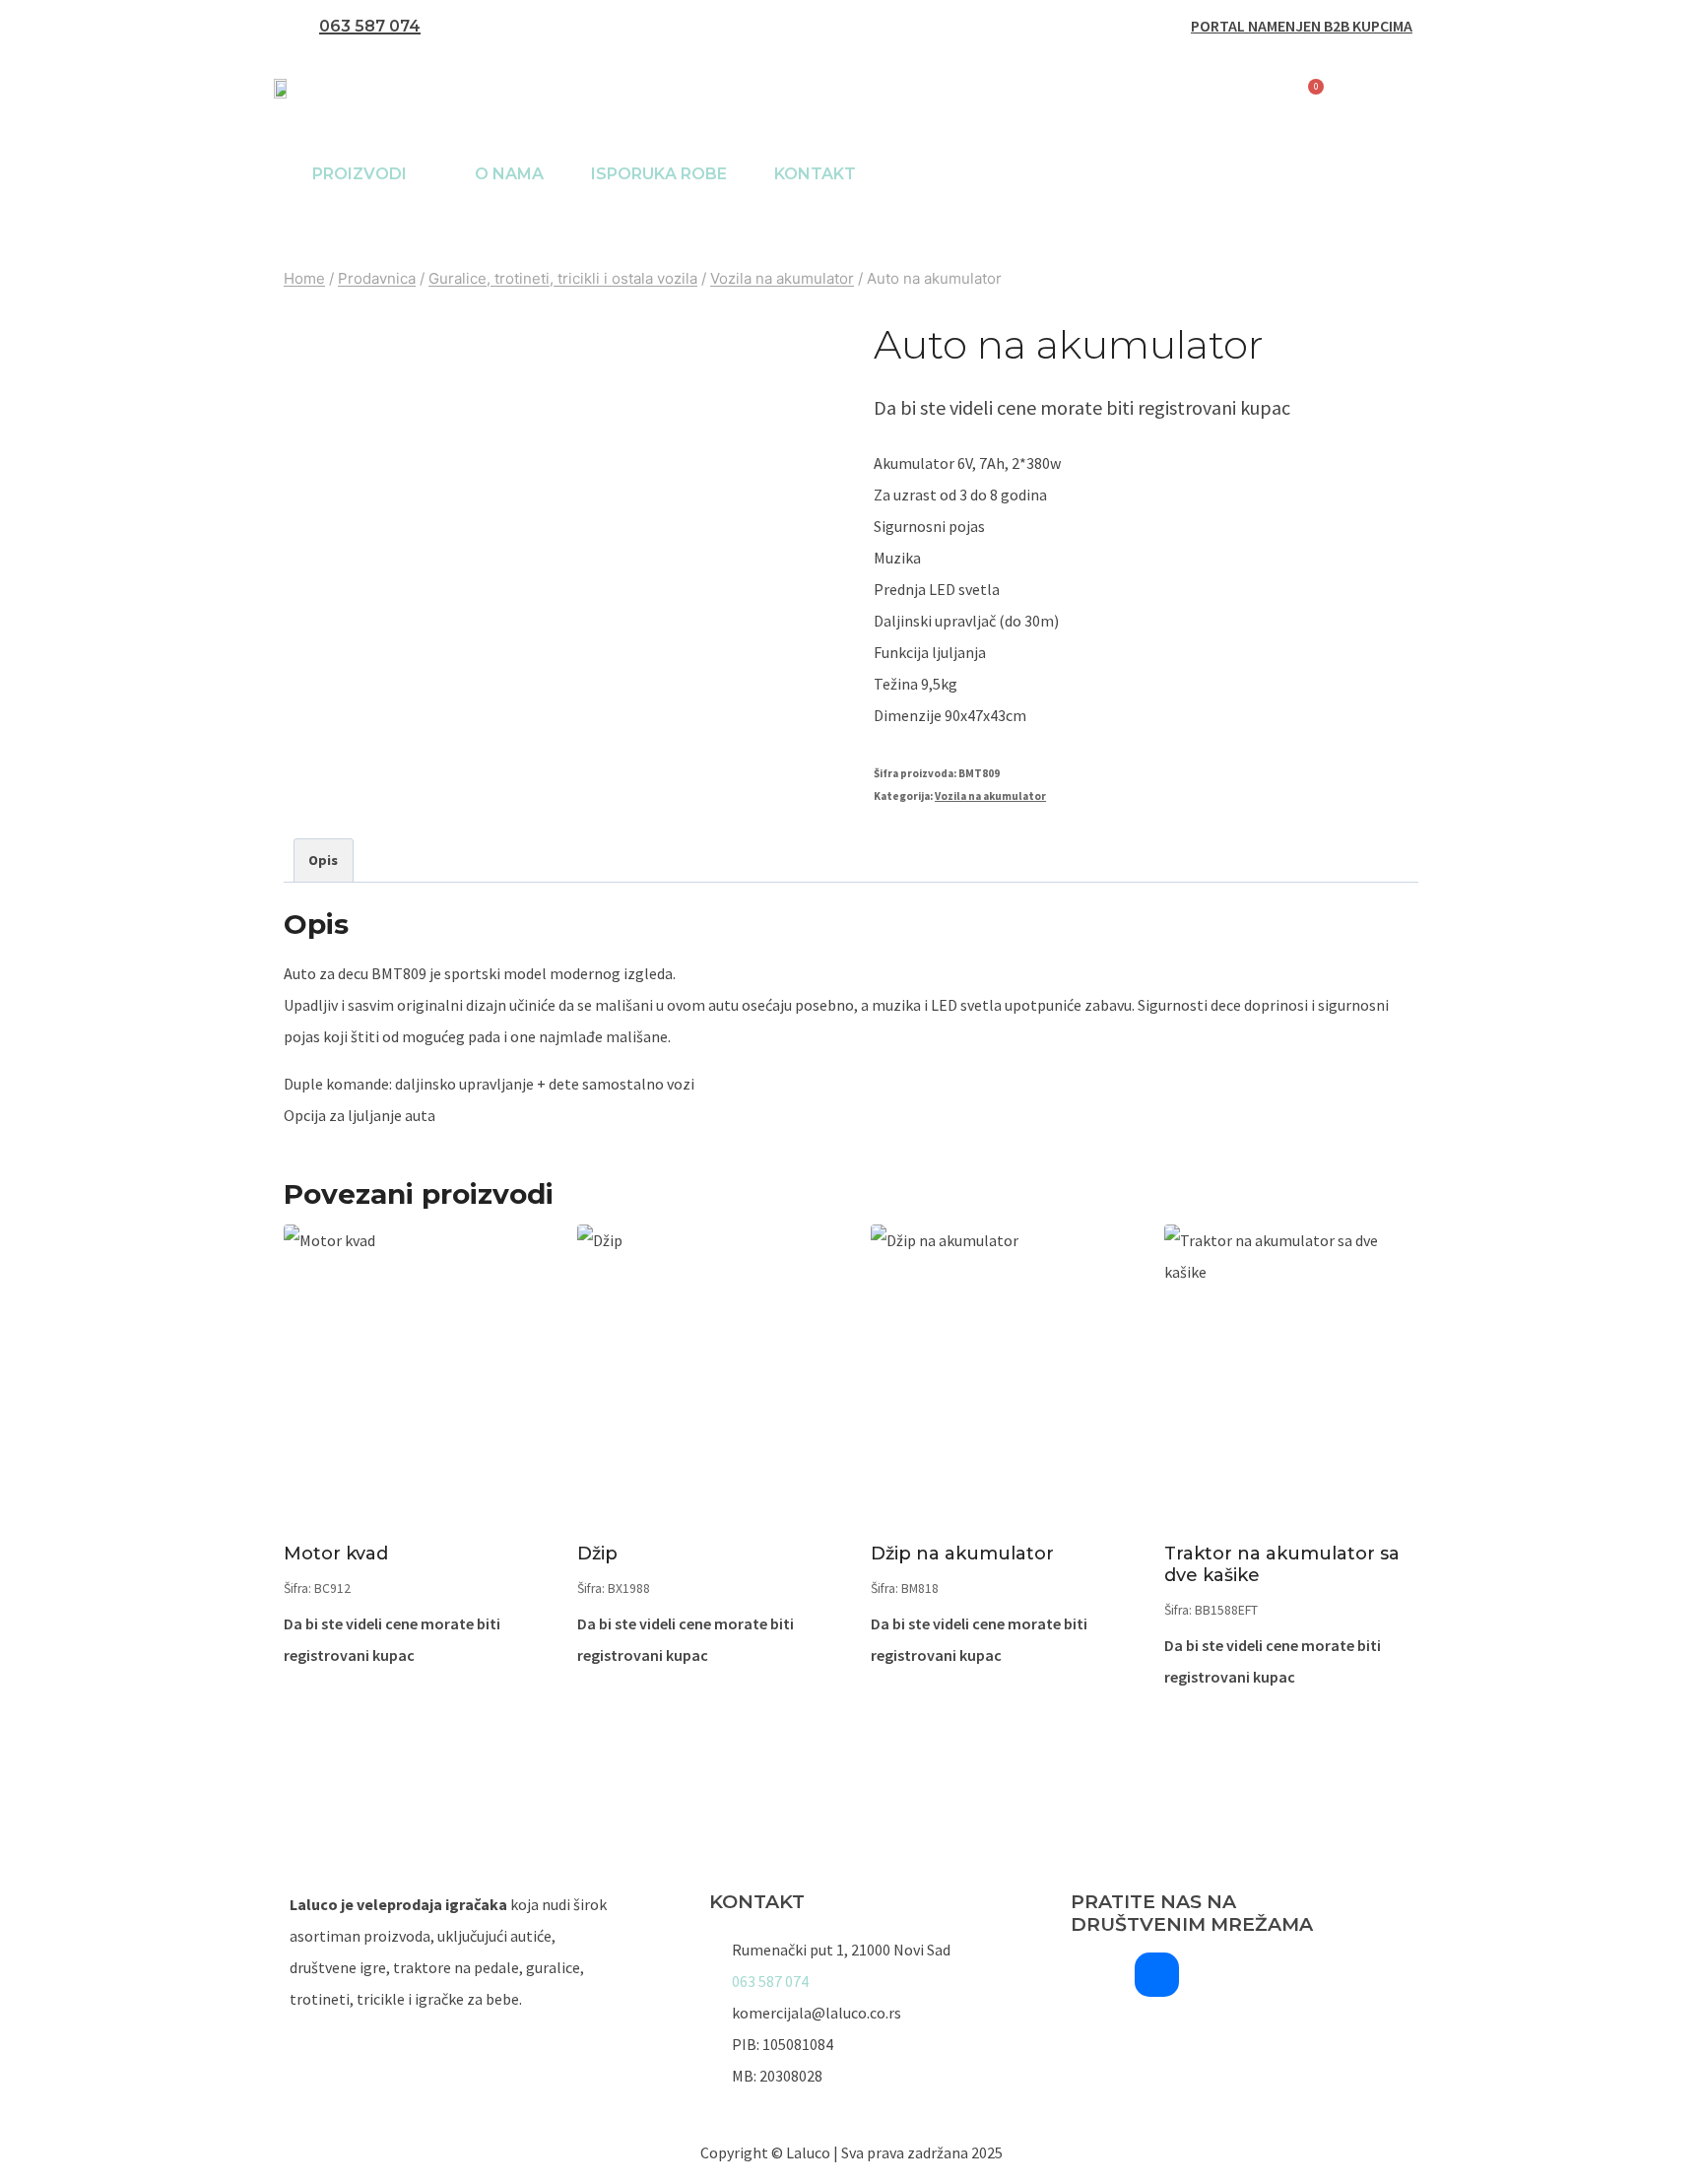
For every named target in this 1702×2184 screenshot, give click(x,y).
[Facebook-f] (1157, 1975)
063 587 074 (370, 26)
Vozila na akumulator (990, 796)
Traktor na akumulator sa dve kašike (1282, 1564)
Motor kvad (336, 1554)
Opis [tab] (323, 860)
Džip (597, 1554)
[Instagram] (1093, 1975)
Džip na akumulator (962, 1554)
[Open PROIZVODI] (420, 174)
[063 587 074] (299, 27)
